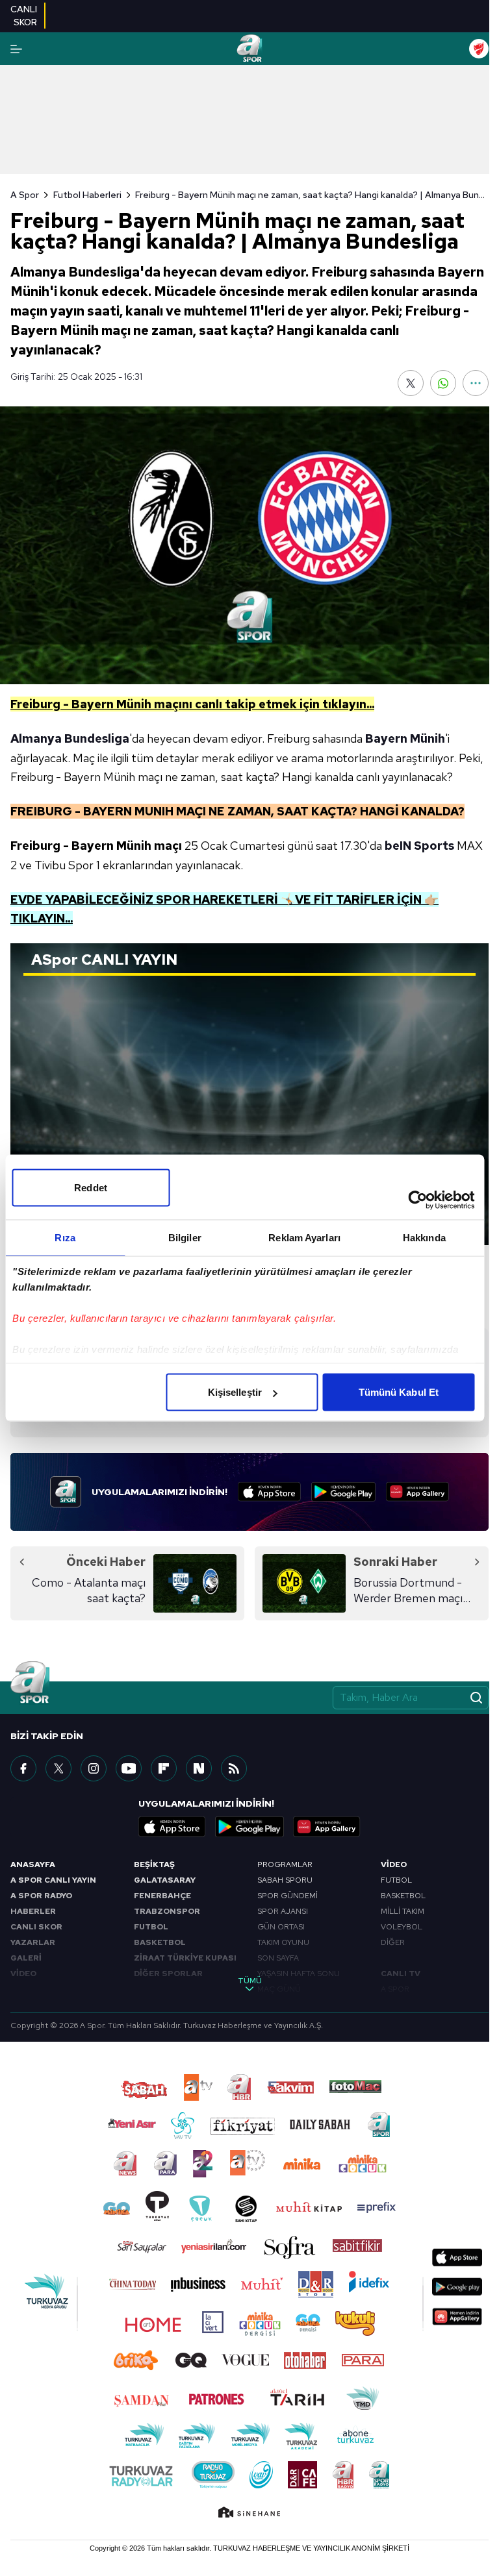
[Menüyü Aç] (16, 49)
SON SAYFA (278, 1958)
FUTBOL (151, 1927)
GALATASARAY (165, 1880)
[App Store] (269, 1492)
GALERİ (26, 1958)
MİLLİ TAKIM (403, 1911)
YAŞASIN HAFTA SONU (299, 1974)
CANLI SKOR (36, 1927)
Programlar (285, 1864)
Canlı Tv (401, 1974)
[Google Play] (343, 1492)
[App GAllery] (417, 1492)
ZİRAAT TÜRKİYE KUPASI (185, 1958)
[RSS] (234, 1768)
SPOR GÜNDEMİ (288, 1896)
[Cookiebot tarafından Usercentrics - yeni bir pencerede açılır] (417, 1200)
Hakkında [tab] (424, 1238)
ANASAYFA (33, 1864)
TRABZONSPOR (167, 1911)
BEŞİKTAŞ (154, 1864)
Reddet (91, 1188)
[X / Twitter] (58, 1768)
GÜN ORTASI (281, 1927)
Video (394, 1864)
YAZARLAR (33, 1942)
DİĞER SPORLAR (168, 1974)
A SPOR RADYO (41, 1896)
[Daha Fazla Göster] (476, 383)
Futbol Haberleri (87, 195)
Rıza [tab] (65, 1238)
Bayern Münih (405, 738)
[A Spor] (249, 49)
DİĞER (393, 1942)
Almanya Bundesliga (70, 738)
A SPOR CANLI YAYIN (53, 1880)
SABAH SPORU (285, 1880)
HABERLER (33, 1911)
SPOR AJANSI (283, 1911)
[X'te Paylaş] (411, 383)
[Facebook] (23, 1768)
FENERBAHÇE (162, 1896)
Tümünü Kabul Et (399, 1392)
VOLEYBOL (402, 1927)
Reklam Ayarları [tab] (304, 1238)
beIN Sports (419, 846)
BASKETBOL (160, 1942)
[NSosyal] (199, 1768)
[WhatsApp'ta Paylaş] (443, 383)
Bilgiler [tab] (185, 1238)
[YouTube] (129, 1768)
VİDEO (23, 1974)
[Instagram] (94, 1768)
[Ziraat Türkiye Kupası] (479, 49)
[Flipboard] (164, 1768)
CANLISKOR (24, 16)
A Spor (25, 195)
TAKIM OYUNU (283, 1942)
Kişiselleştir (235, 1392)
